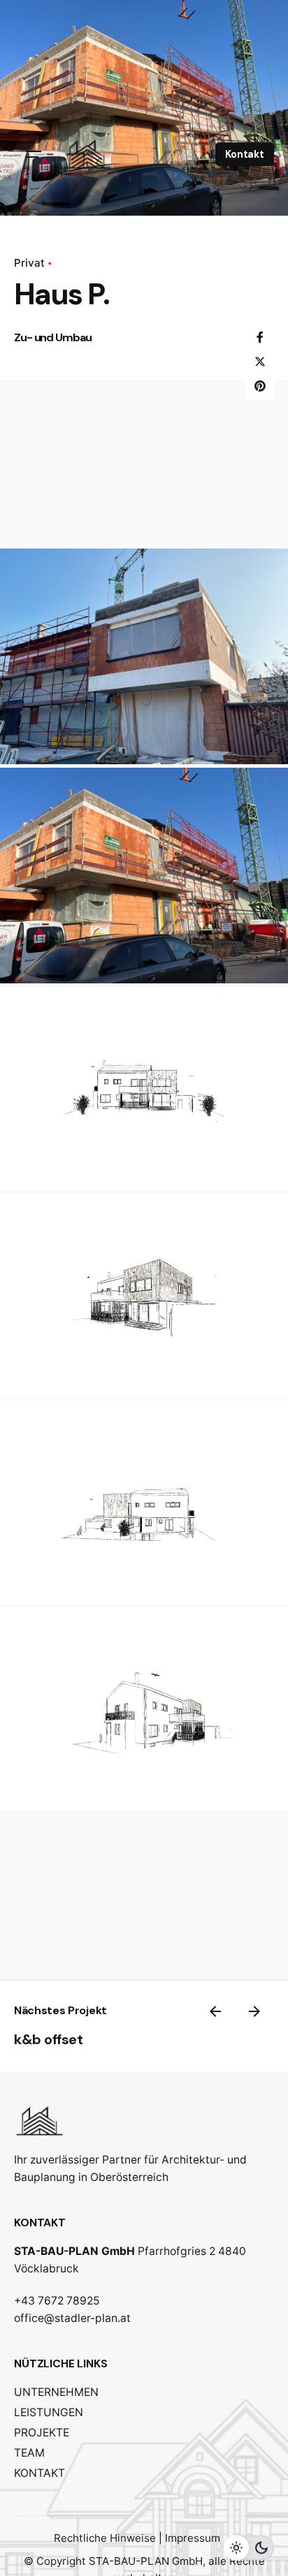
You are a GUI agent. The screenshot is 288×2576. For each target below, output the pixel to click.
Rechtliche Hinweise (105, 2538)
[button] (144, 656)
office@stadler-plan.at (72, 2318)
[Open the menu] (34, 154)
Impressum (193, 2538)
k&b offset (48, 2039)
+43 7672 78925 (57, 2301)
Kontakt (245, 154)
